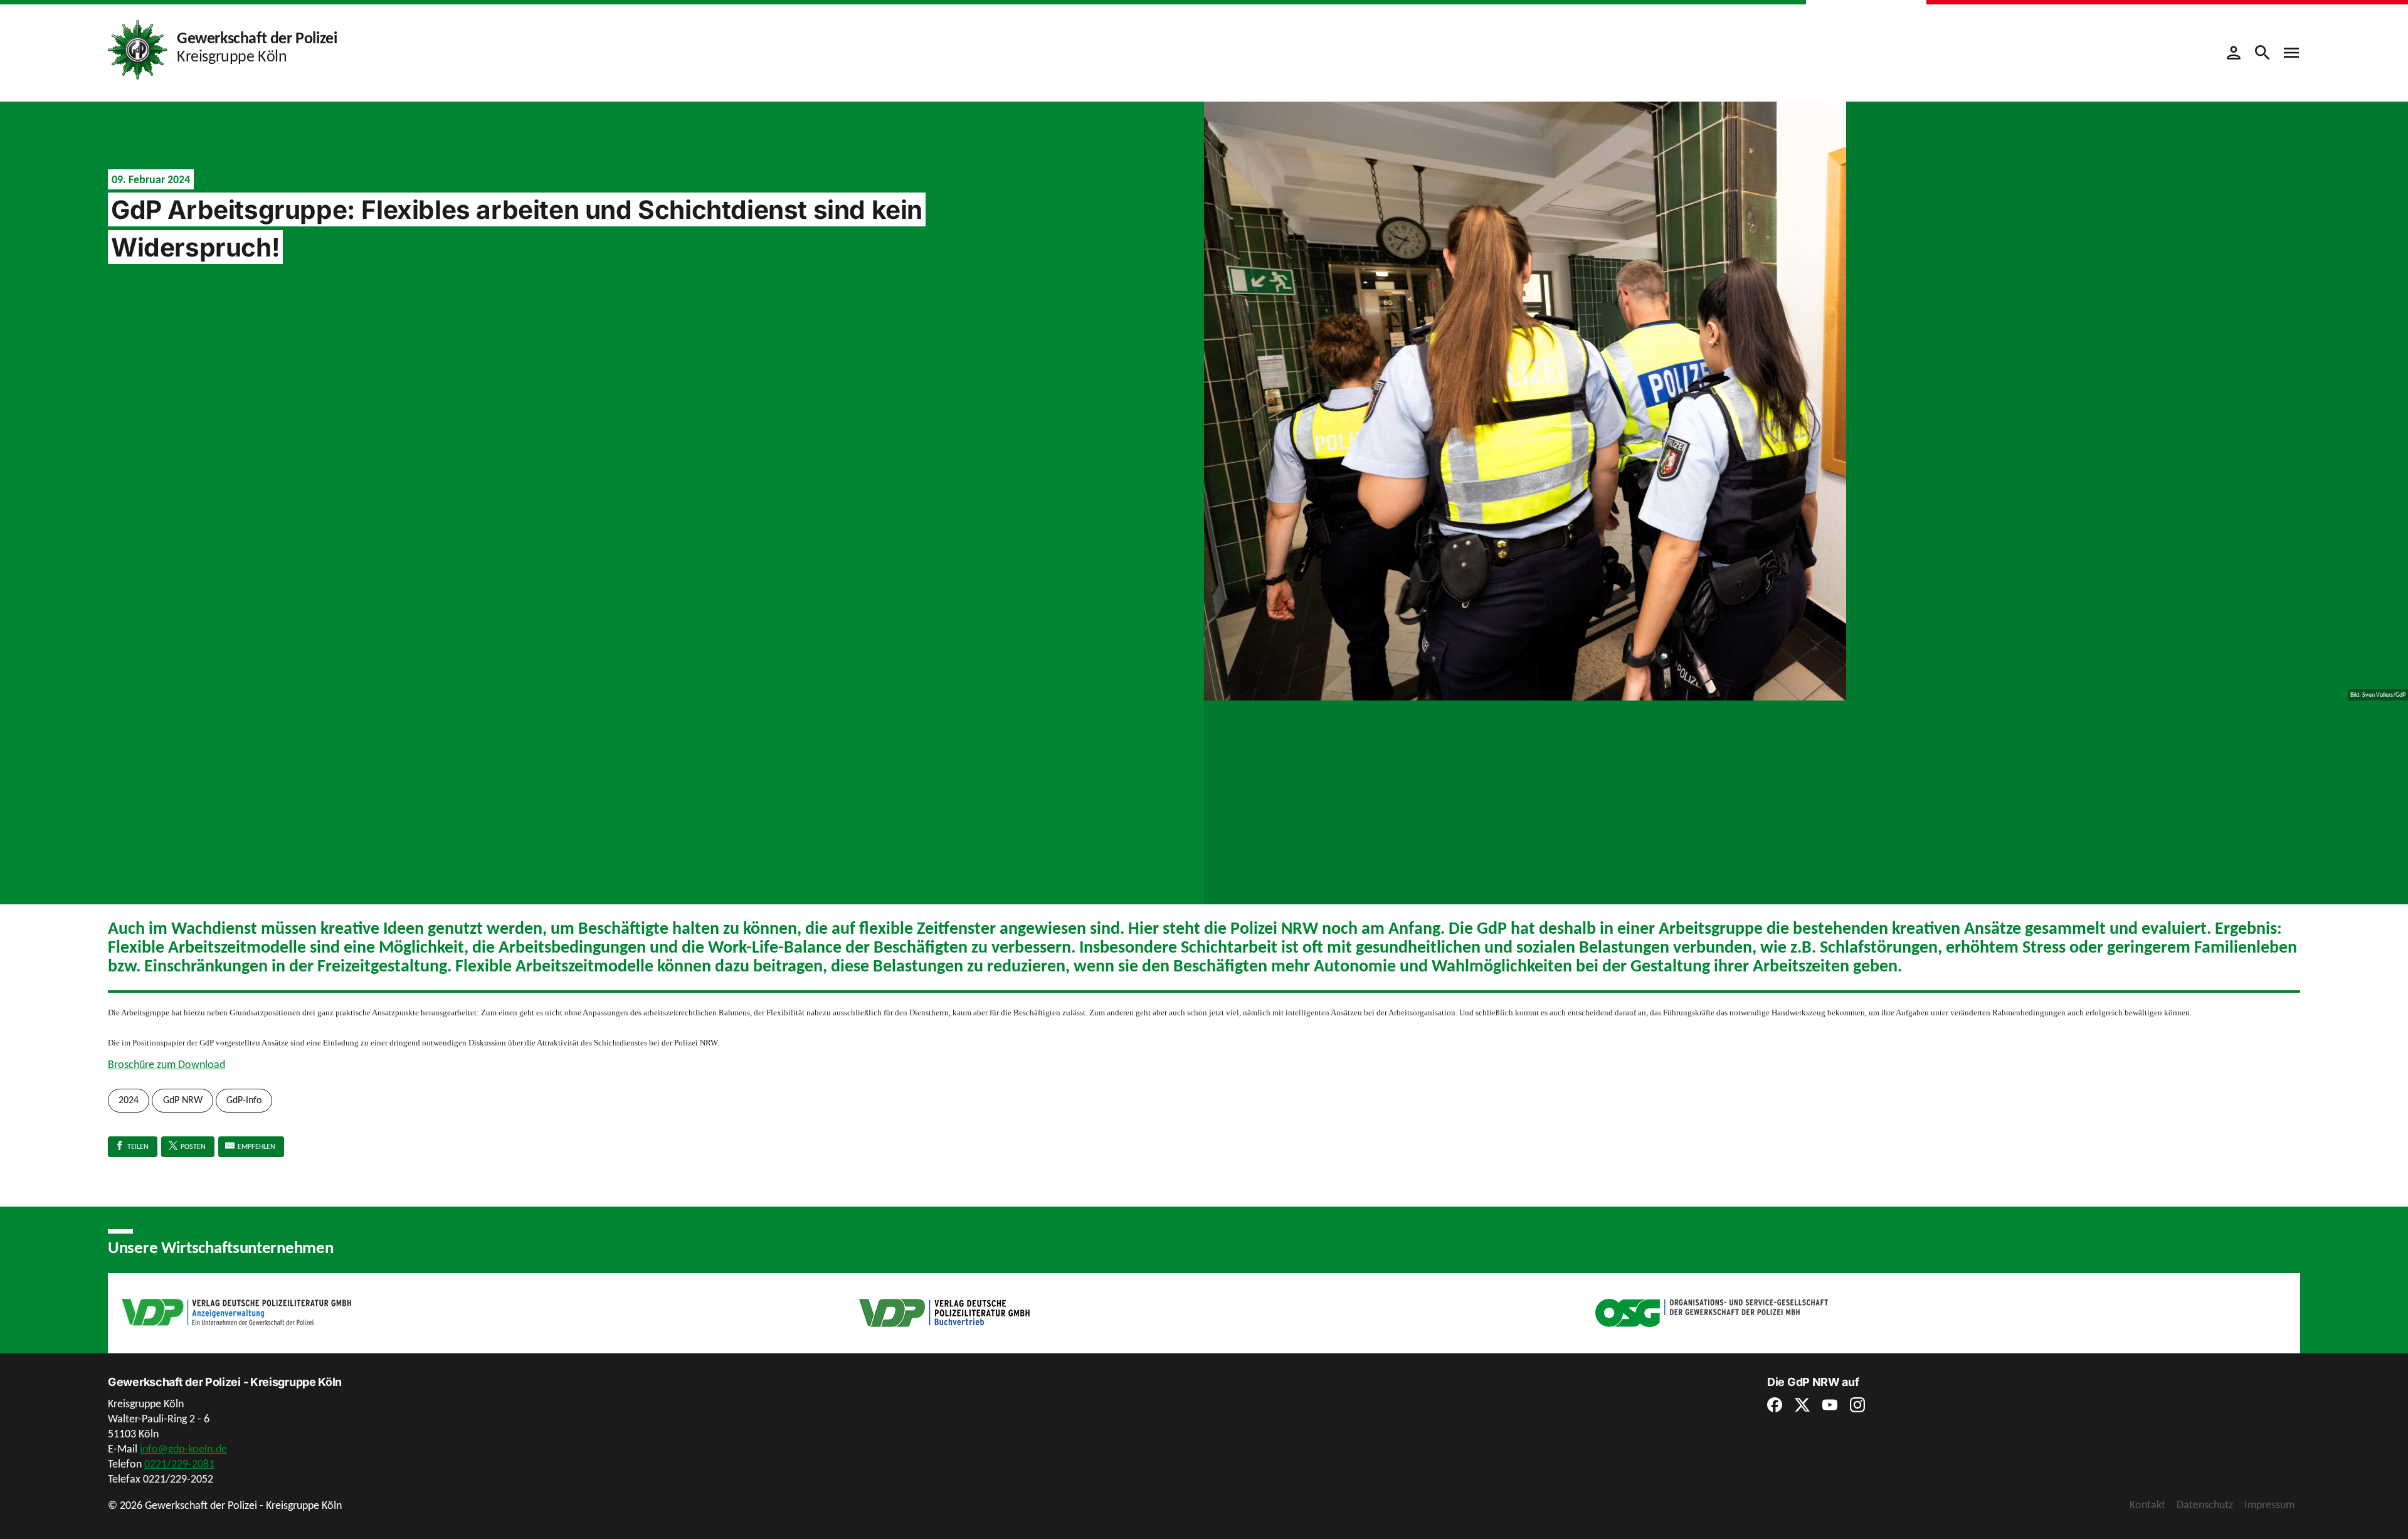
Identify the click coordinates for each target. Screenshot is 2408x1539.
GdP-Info (244, 1100)
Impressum (2269, 1505)
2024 (129, 1100)
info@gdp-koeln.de (183, 1449)
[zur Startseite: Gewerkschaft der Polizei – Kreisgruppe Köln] (138, 49)
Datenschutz (2205, 1505)
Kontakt (2147, 1505)
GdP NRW (183, 1100)
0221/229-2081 (179, 1464)
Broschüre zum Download (166, 1064)
